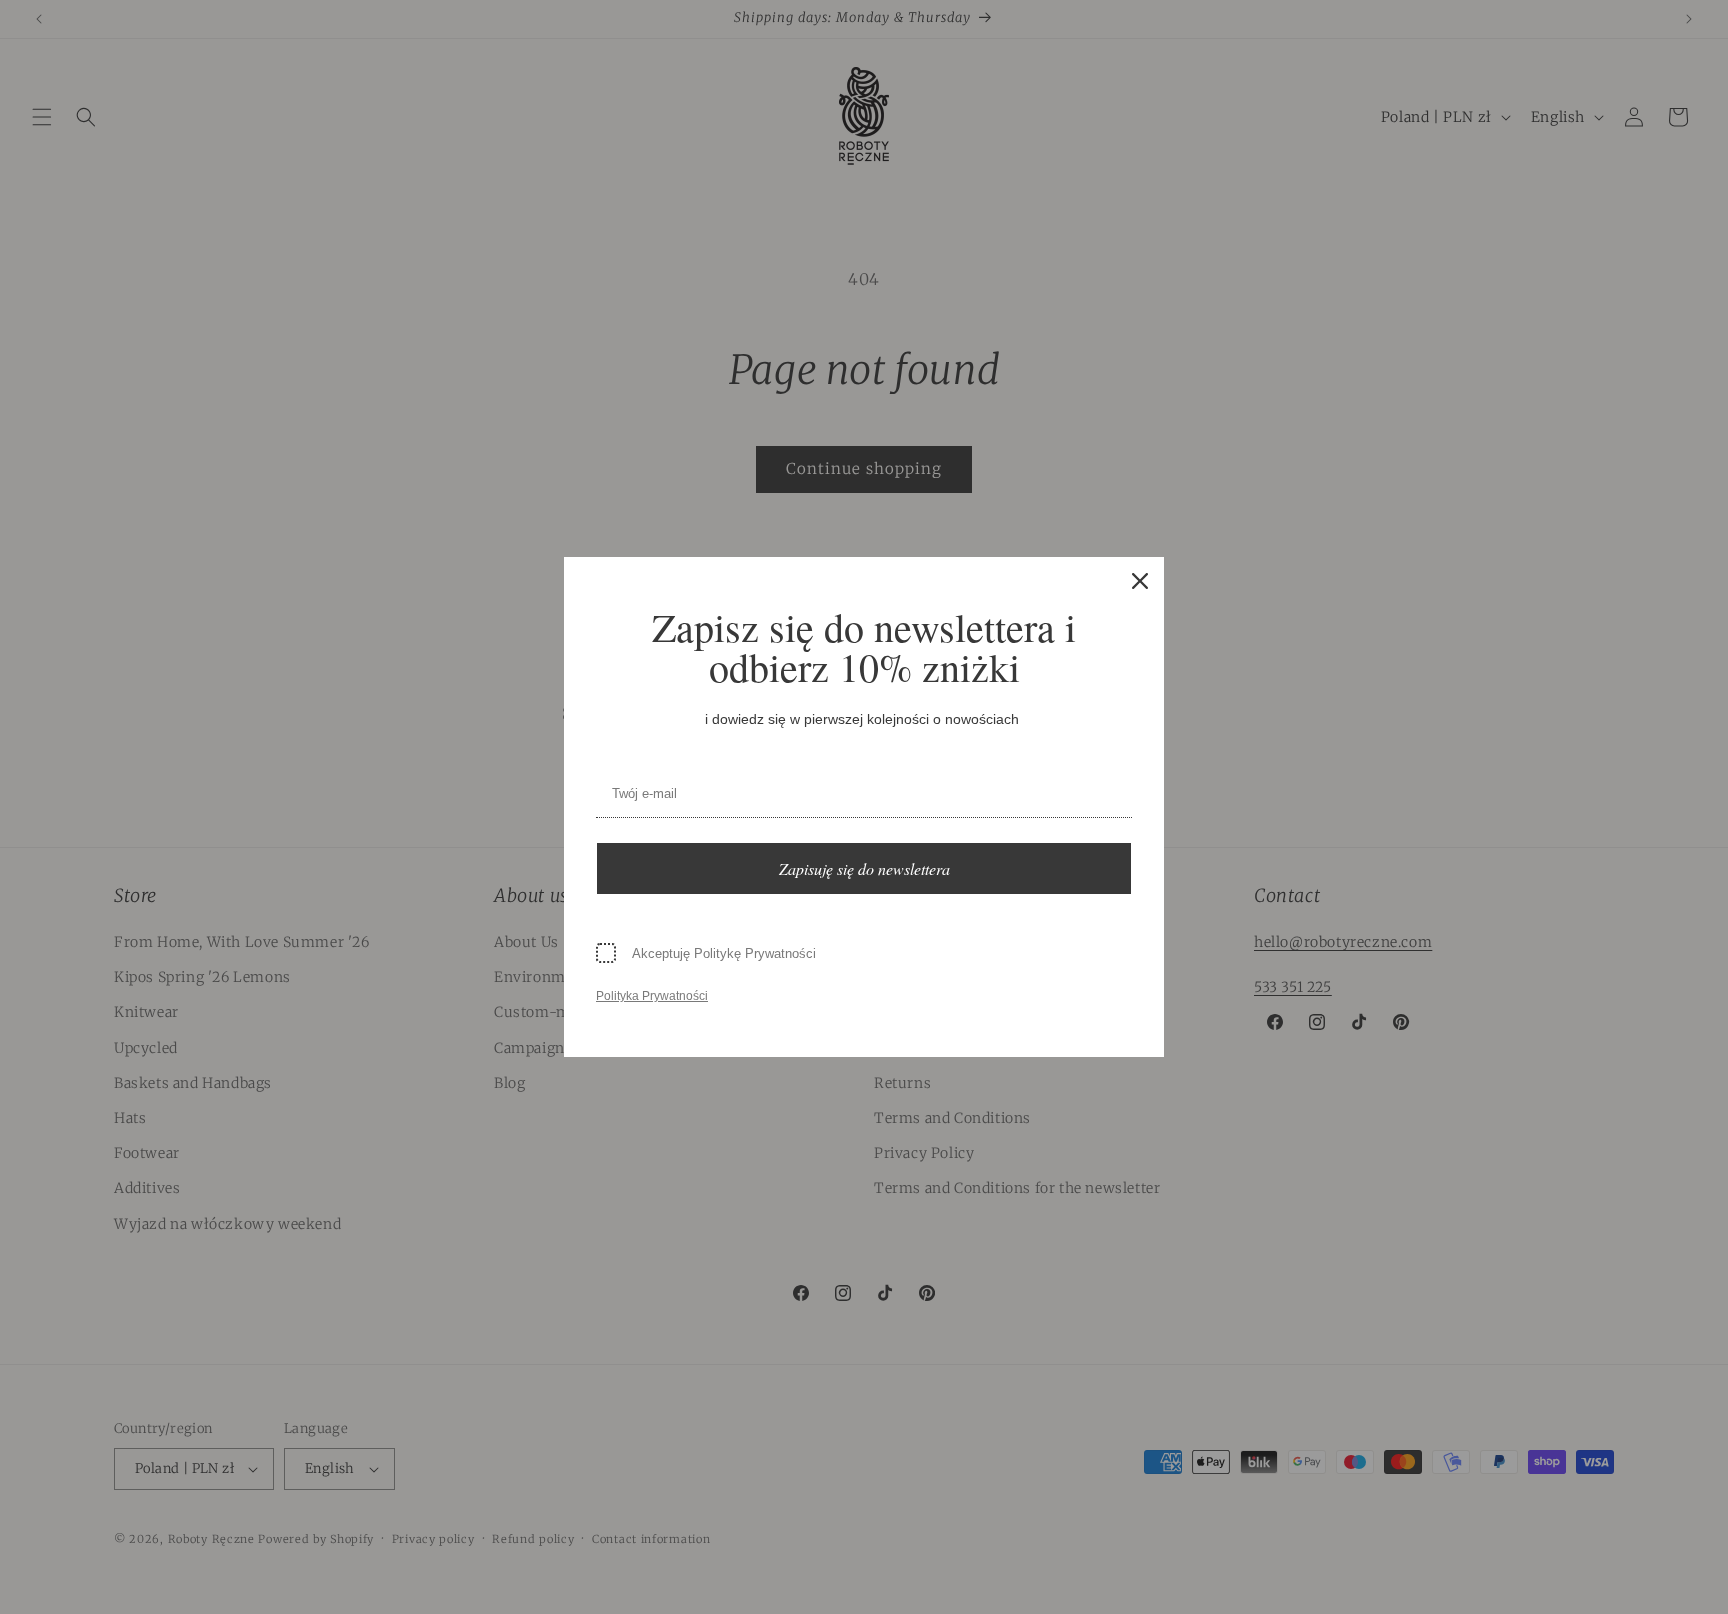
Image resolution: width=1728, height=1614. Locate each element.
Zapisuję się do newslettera (864, 868)
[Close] (1140, 581)
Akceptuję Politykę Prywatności (724, 953)
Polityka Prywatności (652, 996)
